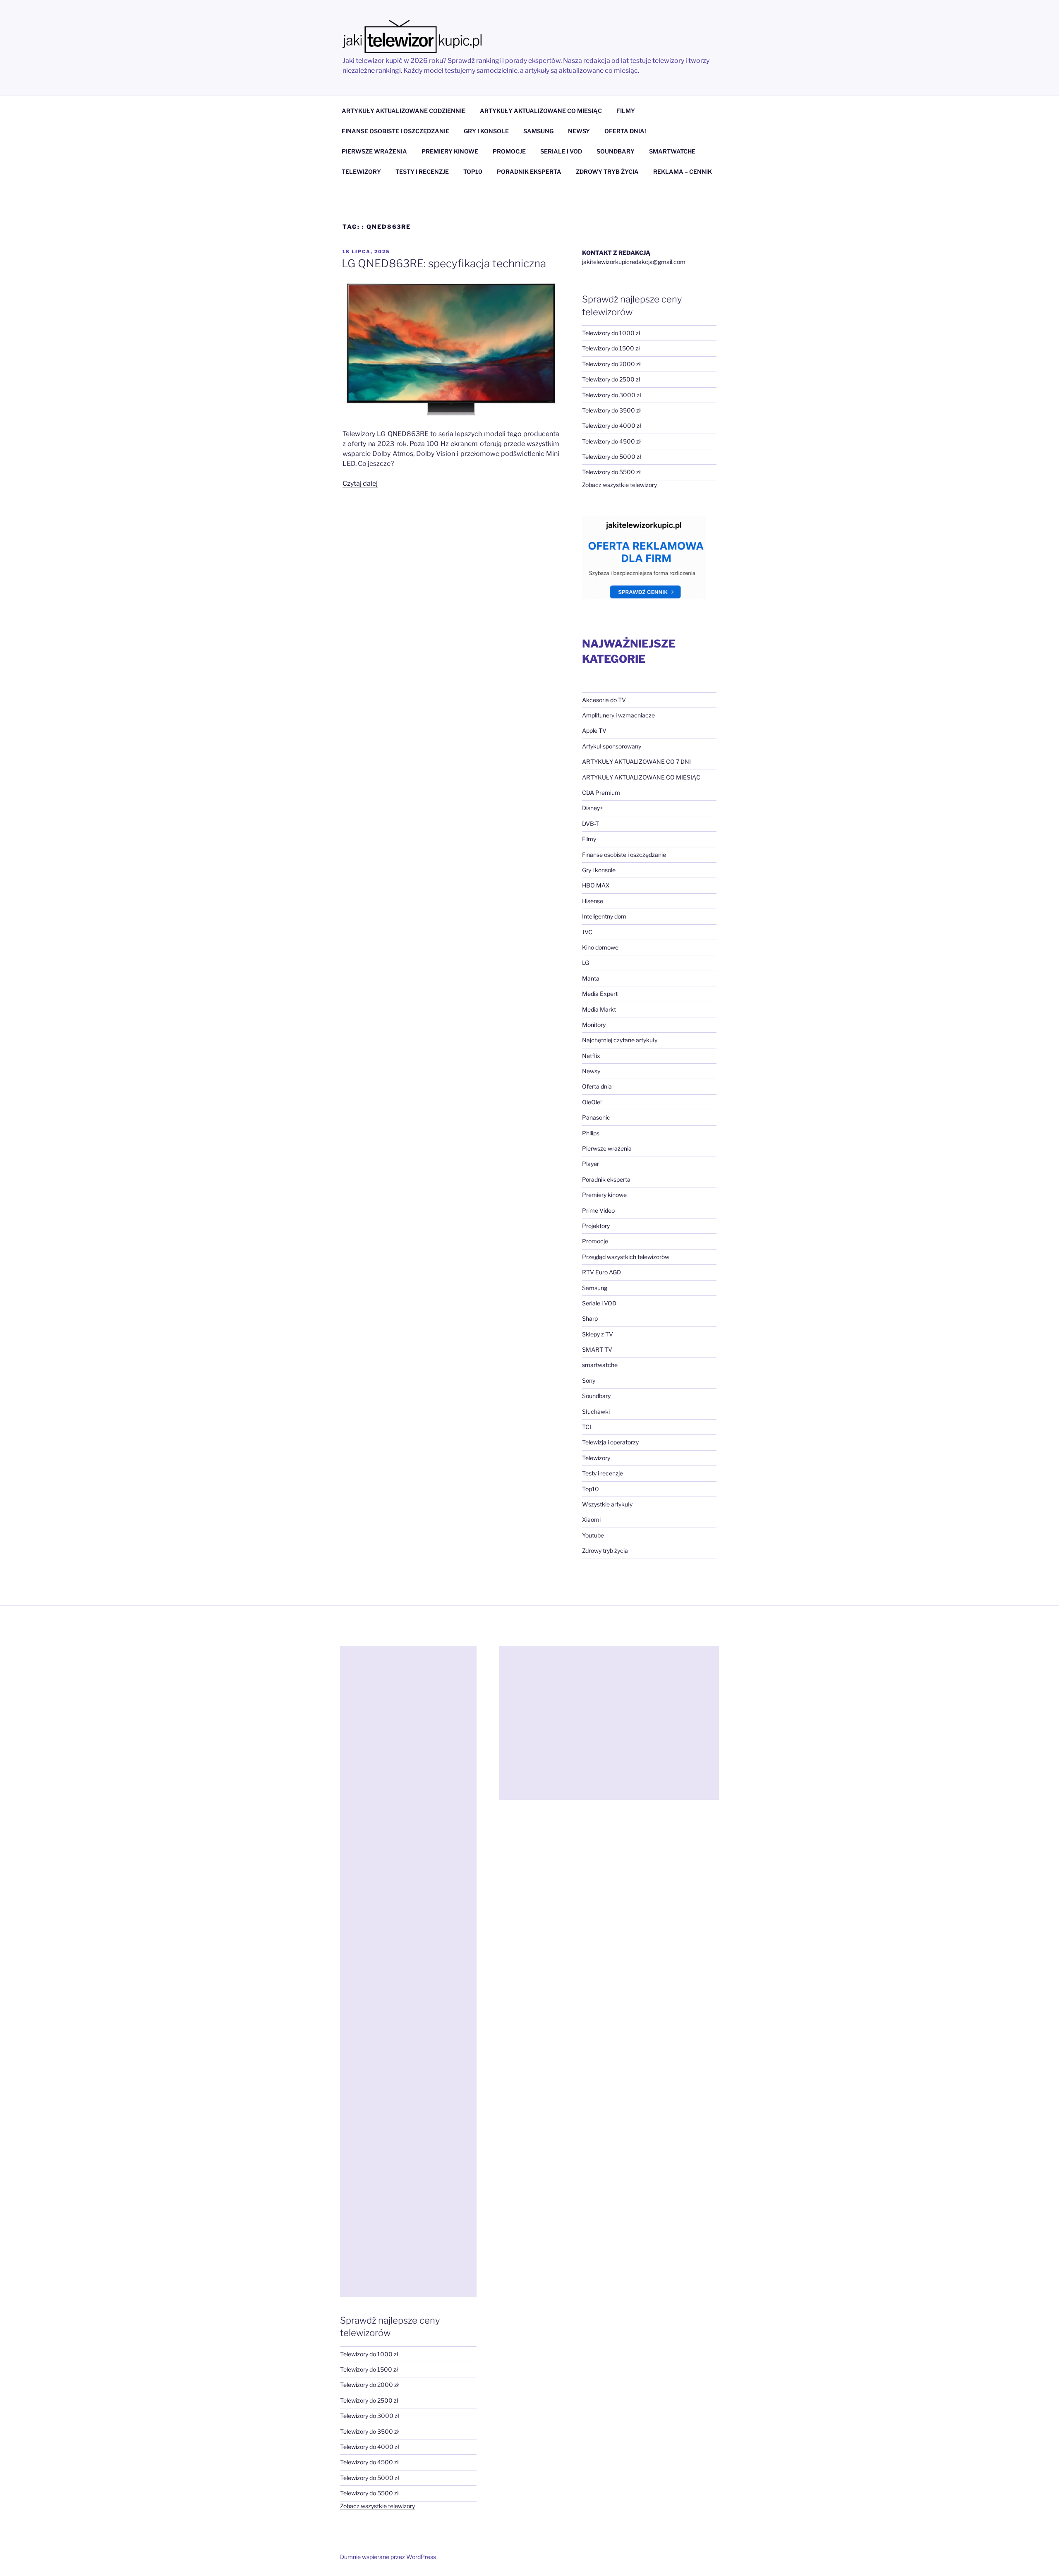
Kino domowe (600, 947)
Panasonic (596, 1117)
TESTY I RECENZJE (422, 171)
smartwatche (600, 1365)
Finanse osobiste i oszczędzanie (624, 855)
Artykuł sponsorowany (612, 746)
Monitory (594, 1025)
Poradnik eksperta (606, 1179)
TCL (587, 1427)
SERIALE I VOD (561, 151)
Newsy (591, 1071)
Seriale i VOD (599, 1303)
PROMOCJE (509, 151)
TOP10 (473, 171)
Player (591, 1164)
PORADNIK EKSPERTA (529, 171)
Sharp (590, 1318)
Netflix (591, 1056)
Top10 (591, 1489)
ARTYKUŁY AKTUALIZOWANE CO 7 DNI (636, 762)
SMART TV (597, 1349)
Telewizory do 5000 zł (612, 457)
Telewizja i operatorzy (610, 1442)
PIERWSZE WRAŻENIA (374, 151)
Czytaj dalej (360, 483)
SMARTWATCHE (672, 151)
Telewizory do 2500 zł (611, 379)
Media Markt (599, 1009)
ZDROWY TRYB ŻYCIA (607, 171)
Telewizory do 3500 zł (611, 410)
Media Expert (600, 994)
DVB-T (591, 824)
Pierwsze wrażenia (607, 1148)
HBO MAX (596, 885)
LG (586, 963)
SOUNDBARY (616, 151)
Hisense (593, 901)
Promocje (595, 1241)
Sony (589, 1380)
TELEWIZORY (361, 171)
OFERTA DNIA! (625, 131)
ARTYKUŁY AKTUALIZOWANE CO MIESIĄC (541, 111)
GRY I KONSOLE (486, 131)
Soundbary (596, 1396)
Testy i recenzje (603, 1473)
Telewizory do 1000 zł (611, 333)
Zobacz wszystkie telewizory (619, 485)
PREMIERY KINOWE (450, 151)
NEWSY (579, 131)
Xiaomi (591, 1519)
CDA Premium (601, 793)
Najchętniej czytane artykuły (620, 1040)
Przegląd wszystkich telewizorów (626, 1257)
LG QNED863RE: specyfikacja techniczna (444, 263)
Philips (591, 1133)
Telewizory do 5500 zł (611, 472)
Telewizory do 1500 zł (611, 348)
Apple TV (594, 730)
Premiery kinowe (604, 1195)
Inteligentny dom (604, 916)
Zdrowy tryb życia (605, 1551)
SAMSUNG (538, 131)
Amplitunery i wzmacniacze (618, 715)
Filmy (589, 839)
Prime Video (598, 1210)
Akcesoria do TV (604, 700)
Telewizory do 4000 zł (612, 426)
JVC (587, 932)
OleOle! (592, 1102)
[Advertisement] (408, 1972)
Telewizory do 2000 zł (611, 364)
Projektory (596, 1226)
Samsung (595, 1288)
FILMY (626, 111)
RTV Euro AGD (601, 1272)
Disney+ (593, 808)
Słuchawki (596, 1412)
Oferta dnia (597, 1086)
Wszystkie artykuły (607, 1504)
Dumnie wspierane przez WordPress (388, 2557)
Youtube (593, 1535)
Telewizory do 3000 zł (612, 395)
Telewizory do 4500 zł (611, 441)
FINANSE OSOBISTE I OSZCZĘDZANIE (395, 131)
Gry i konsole (599, 870)
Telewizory (596, 1458)
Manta (591, 978)
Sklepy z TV (598, 1334)
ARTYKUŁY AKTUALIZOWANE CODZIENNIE (404, 111)
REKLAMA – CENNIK (683, 171)
